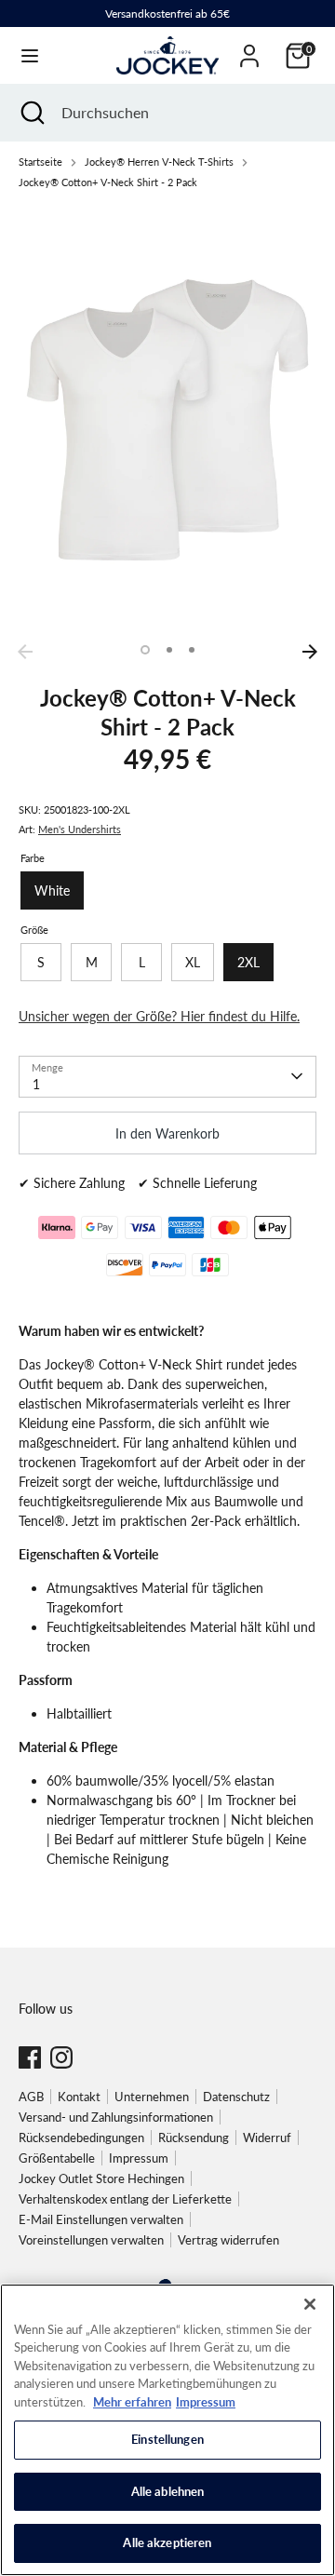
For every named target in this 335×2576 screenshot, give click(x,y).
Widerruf (267, 2138)
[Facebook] (30, 2057)
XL (193, 962)
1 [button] (145, 650)
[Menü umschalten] (30, 55)
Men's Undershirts (80, 829)
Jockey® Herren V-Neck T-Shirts (159, 162)
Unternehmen (152, 2097)
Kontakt (79, 2097)
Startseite (40, 162)
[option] (167, 420)
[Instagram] (61, 2057)
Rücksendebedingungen (81, 2138)
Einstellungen (167, 2439)
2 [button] (169, 650)
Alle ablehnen (168, 2491)
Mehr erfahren (132, 2402)
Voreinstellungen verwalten (91, 2240)
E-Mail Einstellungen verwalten (101, 2219)
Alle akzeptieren (167, 2542)
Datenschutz (236, 2097)
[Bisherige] (25, 652)
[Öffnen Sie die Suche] (31, 113)
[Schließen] (310, 2304)
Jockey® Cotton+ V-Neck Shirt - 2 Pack (108, 182)
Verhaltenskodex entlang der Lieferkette (125, 2199)
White (52, 890)
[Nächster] (310, 652)
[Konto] (249, 47)
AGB (31, 2097)
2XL (248, 962)
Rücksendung (194, 2138)
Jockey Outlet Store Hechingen (101, 2178)
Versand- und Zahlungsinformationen (116, 2117)
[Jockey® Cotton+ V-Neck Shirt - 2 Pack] (167, 420)
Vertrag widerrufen (228, 2240)
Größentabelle (57, 2158)
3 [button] (192, 650)
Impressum (139, 2158)
